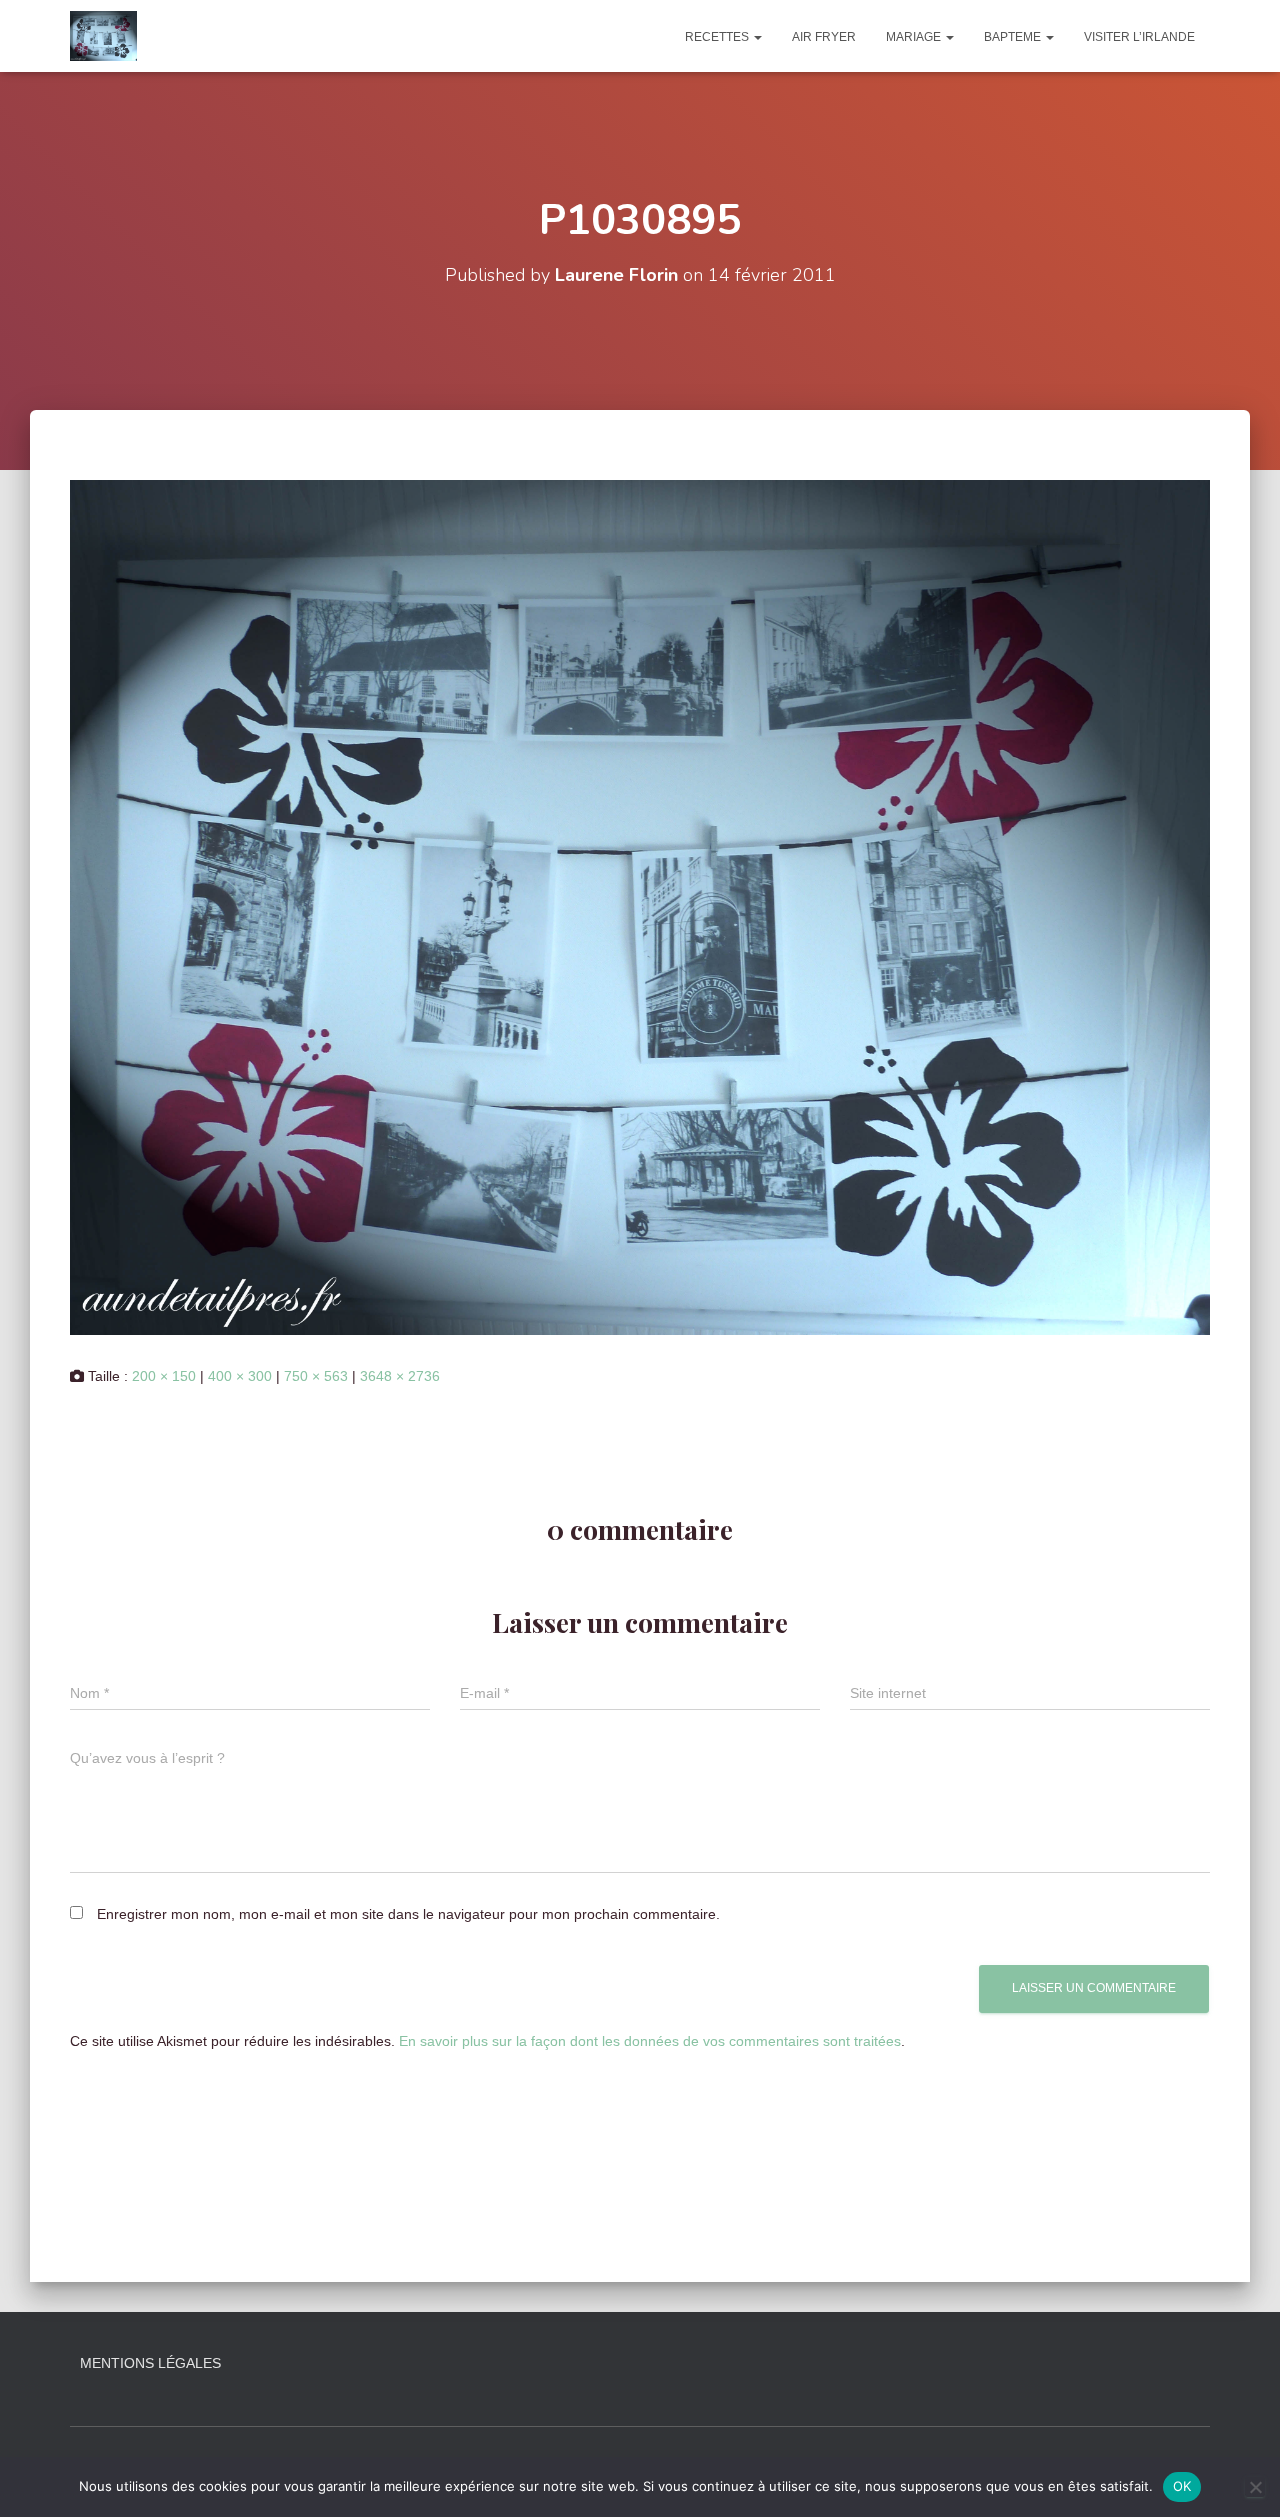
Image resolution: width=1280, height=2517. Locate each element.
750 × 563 (316, 1376)
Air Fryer (824, 37)
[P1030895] (640, 906)
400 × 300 (240, 1376)
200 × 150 (164, 1376)
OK (1182, 2486)
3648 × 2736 (400, 1376)
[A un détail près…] (103, 36)
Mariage (915, 37)
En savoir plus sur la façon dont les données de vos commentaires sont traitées (650, 2041)
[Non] (1255, 2487)
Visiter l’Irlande (1139, 37)
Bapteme (1014, 37)
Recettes (718, 37)
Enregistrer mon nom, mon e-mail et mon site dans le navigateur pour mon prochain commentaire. (408, 1914)
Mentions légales (150, 2363)
